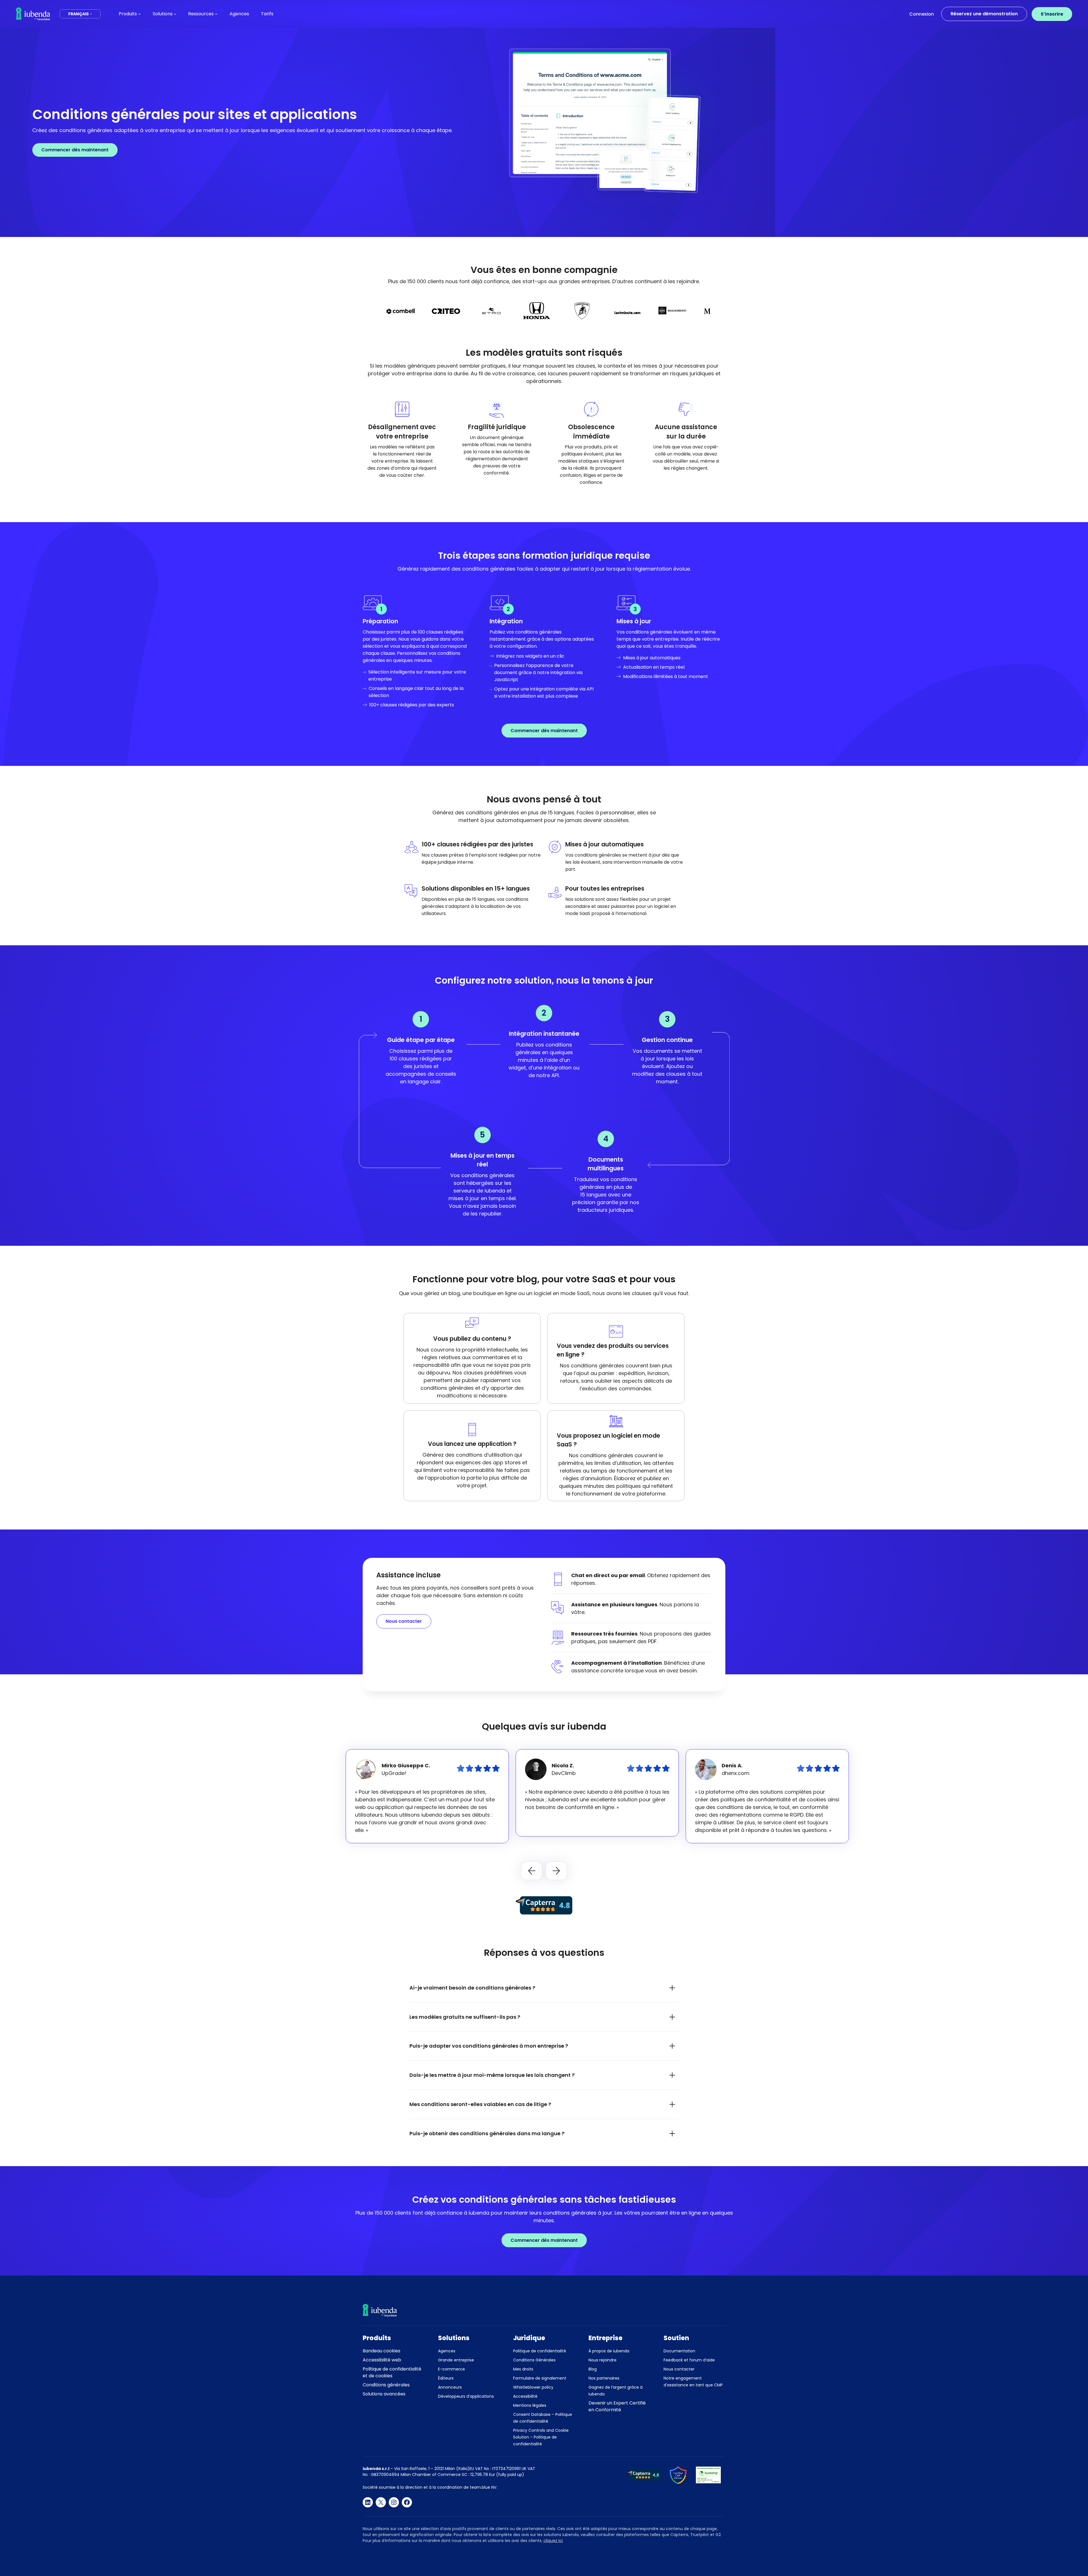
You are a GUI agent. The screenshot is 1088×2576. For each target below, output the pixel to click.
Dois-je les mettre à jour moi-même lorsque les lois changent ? (492, 2075)
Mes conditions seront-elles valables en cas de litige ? (480, 2104)
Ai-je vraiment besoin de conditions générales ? (472, 1988)
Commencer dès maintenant (75, 150)
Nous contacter (404, 1621)
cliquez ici (553, 2541)
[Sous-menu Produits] (139, 14)
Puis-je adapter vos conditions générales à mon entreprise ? (489, 2046)
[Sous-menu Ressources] (216, 14)
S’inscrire (1052, 14)
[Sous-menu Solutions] (175, 14)
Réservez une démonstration (984, 14)
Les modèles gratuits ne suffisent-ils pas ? (465, 2017)
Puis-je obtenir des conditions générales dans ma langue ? (487, 2133)
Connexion (922, 14)
